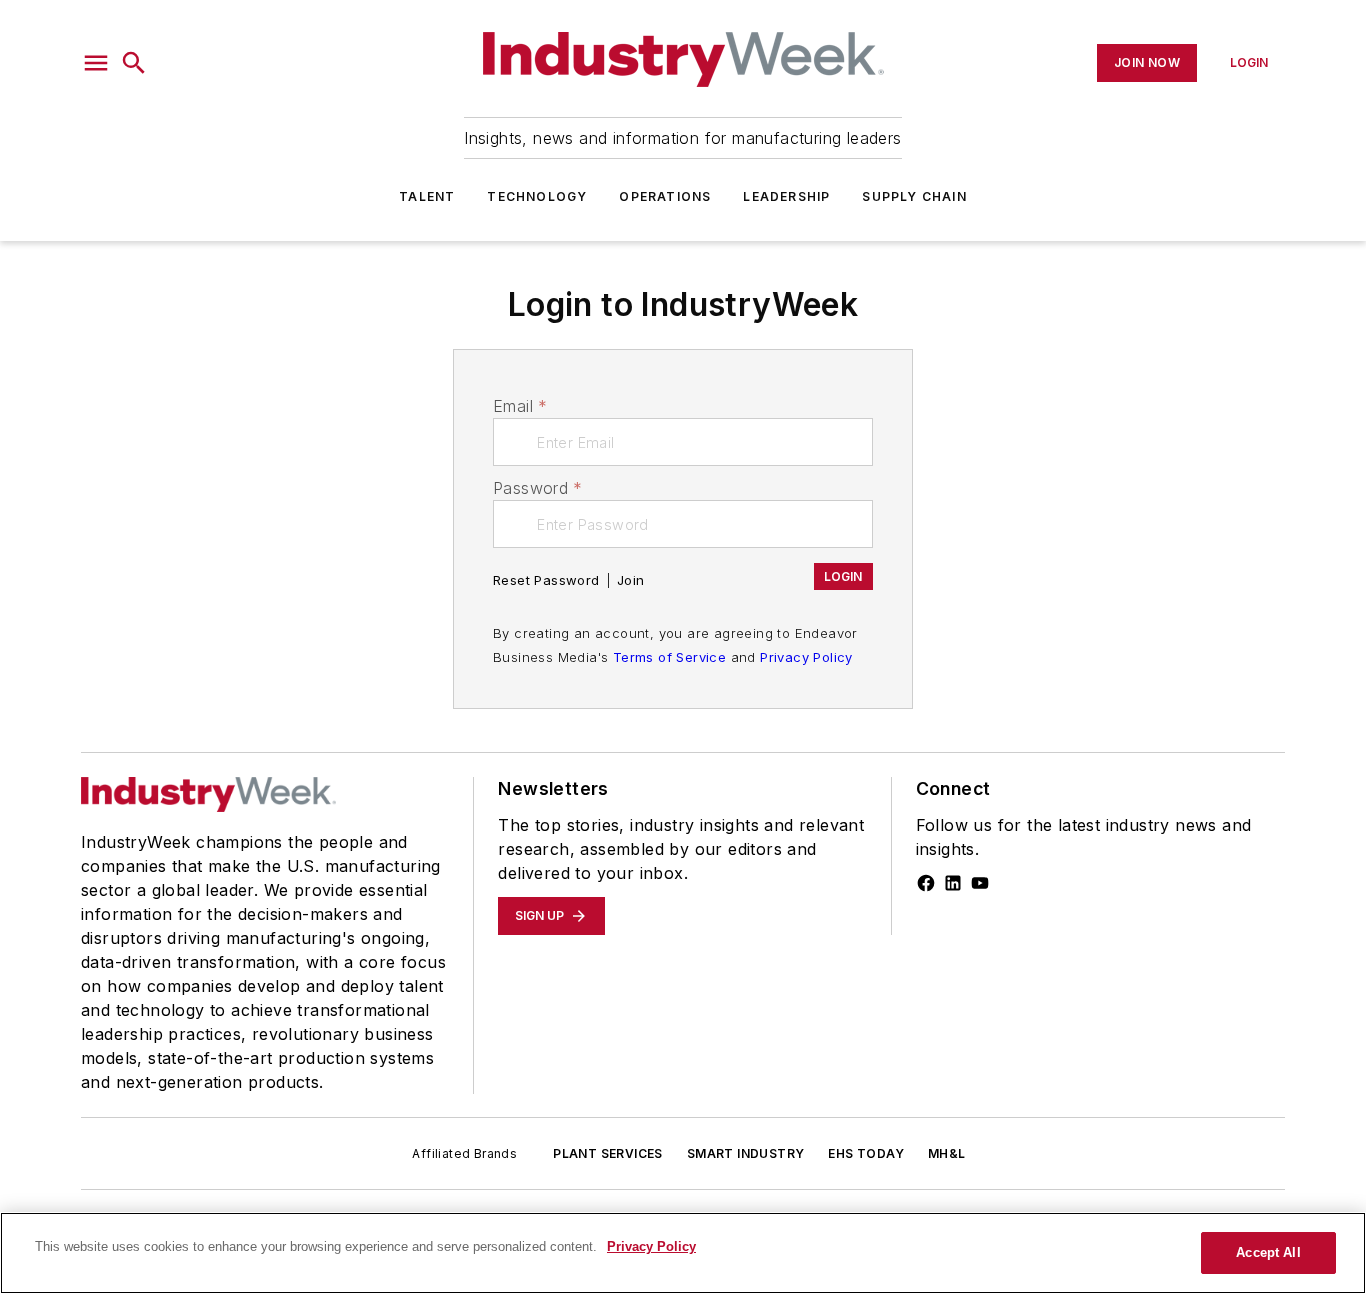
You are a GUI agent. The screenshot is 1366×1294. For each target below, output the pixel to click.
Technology (537, 196)
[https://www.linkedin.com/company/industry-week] (953, 883)
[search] (134, 63)
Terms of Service (669, 657)
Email (520, 406)
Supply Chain (914, 196)
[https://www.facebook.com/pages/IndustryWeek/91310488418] (926, 883)
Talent (427, 196)
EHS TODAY (866, 1153)
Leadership (786, 196)
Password (538, 488)
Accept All (1268, 1252)
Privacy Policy (806, 657)
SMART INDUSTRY (746, 1153)
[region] (683, 1253)
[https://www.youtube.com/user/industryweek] (980, 883)
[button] (96, 63)
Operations (665, 196)
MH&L (947, 1153)
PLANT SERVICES (608, 1153)
